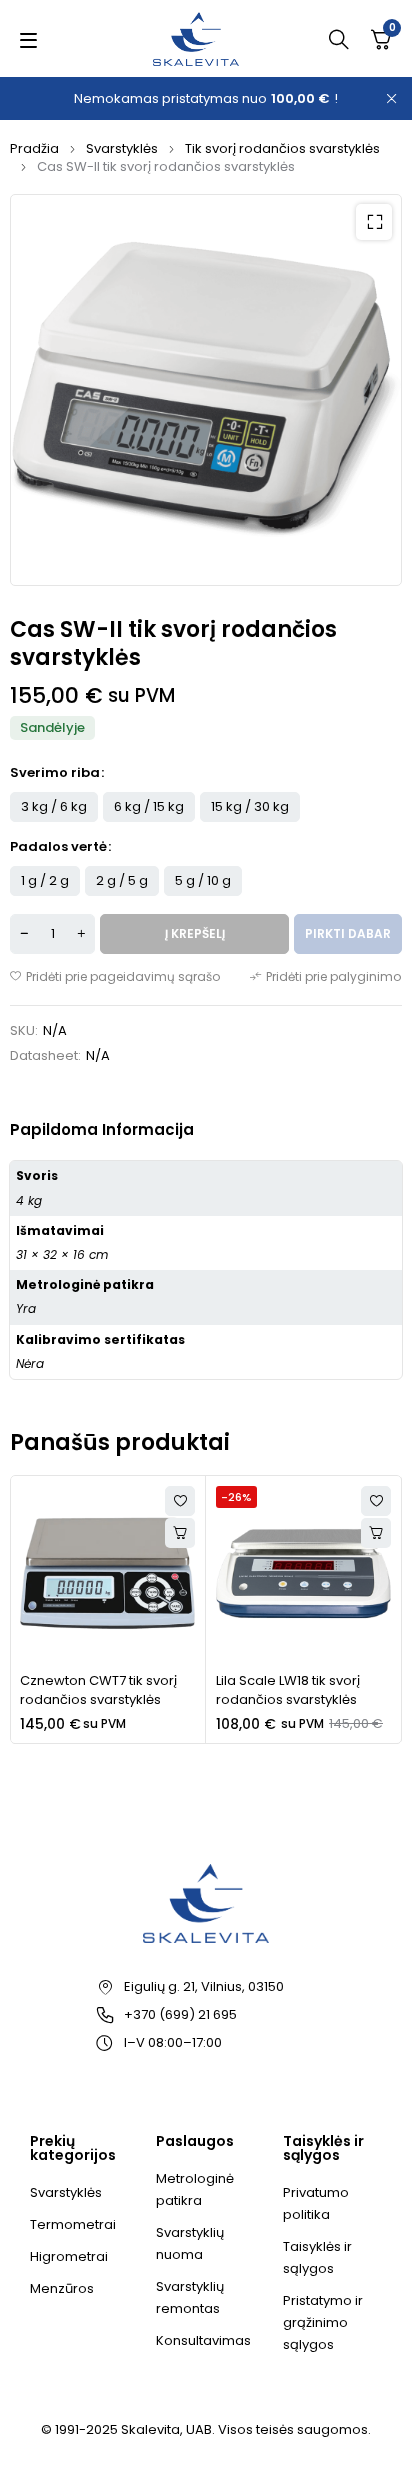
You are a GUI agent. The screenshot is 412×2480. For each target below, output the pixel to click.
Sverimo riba (55, 773)
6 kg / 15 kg (149, 806)
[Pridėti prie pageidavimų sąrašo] (115, 977)
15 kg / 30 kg (250, 806)
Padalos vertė (58, 847)
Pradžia (34, 148)
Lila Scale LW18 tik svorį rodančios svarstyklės (288, 1690)
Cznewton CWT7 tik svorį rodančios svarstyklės (98, 1690)
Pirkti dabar (348, 933)
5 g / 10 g (203, 880)
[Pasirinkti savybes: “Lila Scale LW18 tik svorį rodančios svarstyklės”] (376, 1533)
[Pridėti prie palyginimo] (325, 977)
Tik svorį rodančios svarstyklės (282, 148)
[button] (374, 222)
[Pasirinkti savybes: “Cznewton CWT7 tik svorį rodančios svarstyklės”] (180, 1533)
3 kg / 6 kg (54, 806)
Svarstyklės (122, 148)
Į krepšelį (195, 933)
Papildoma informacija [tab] (102, 1129)
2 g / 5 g (122, 880)
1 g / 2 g (45, 880)
